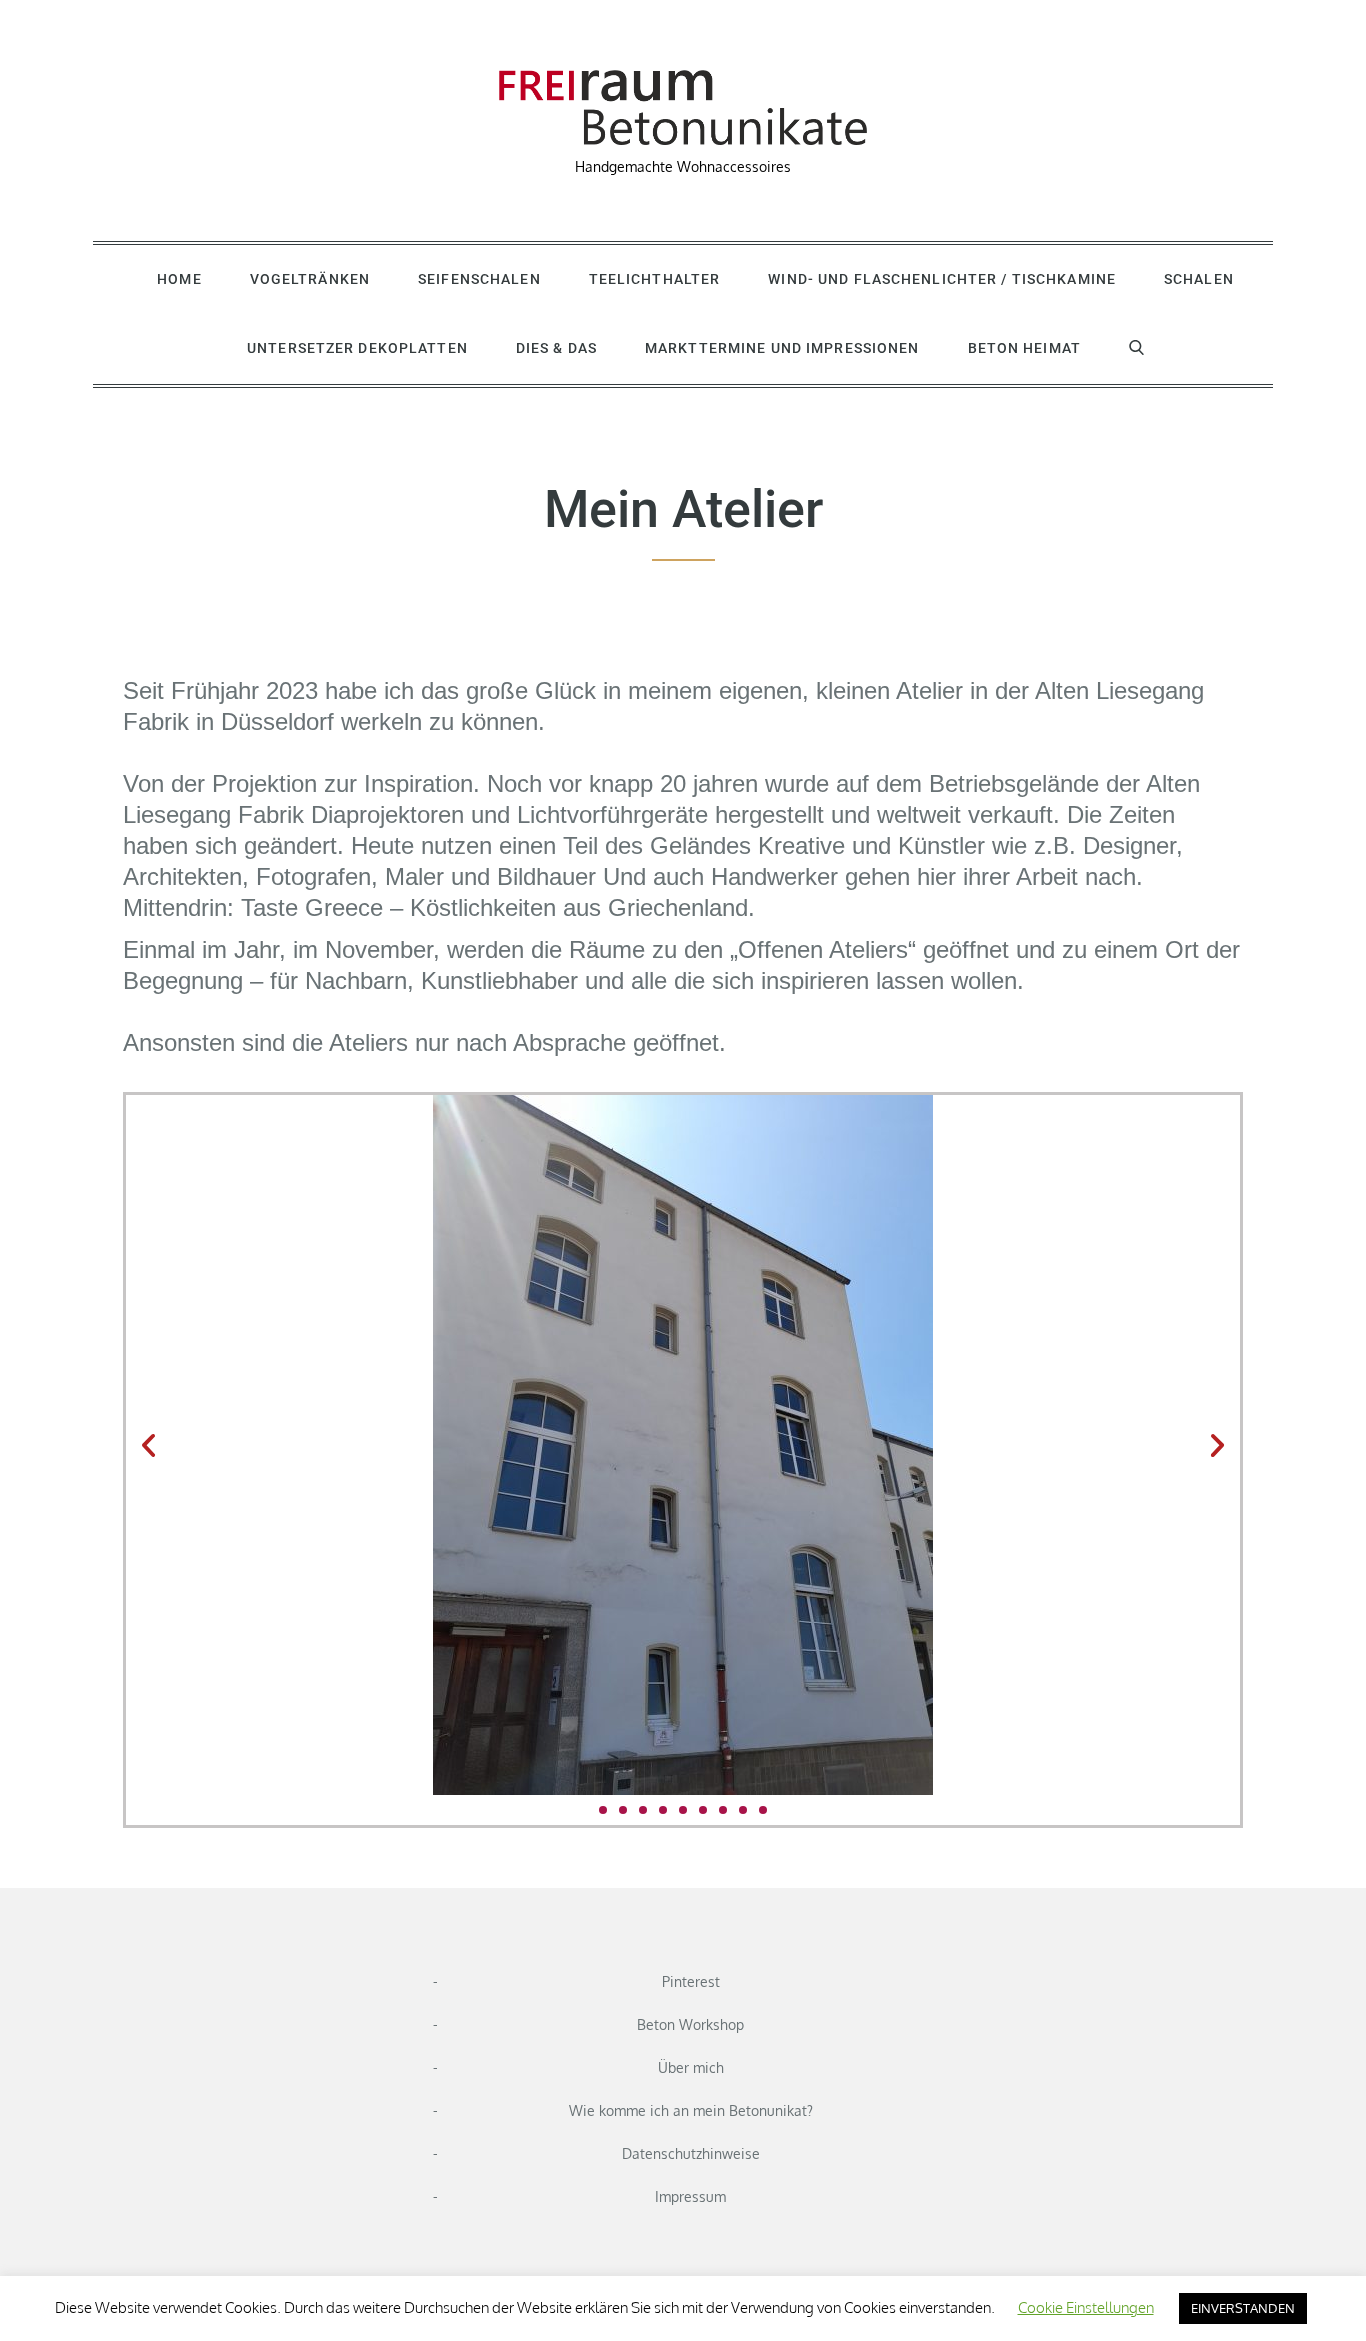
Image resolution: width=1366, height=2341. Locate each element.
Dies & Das (556, 348)
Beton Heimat (1024, 348)
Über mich (691, 2067)
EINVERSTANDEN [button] (1243, 2308)
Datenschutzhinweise (691, 2153)
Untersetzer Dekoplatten (357, 348)
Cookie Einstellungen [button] (1086, 2307)
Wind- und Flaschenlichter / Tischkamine (942, 279)
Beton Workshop (690, 2024)
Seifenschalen (479, 279)
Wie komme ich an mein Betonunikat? (691, 2110)
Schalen (1199, 279)
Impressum (690, 2196)
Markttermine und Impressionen (782, 348)
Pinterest (691, 1981)
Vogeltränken (310, 279)
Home (179, 279)
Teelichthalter (655, 279)
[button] (148, 1444)
